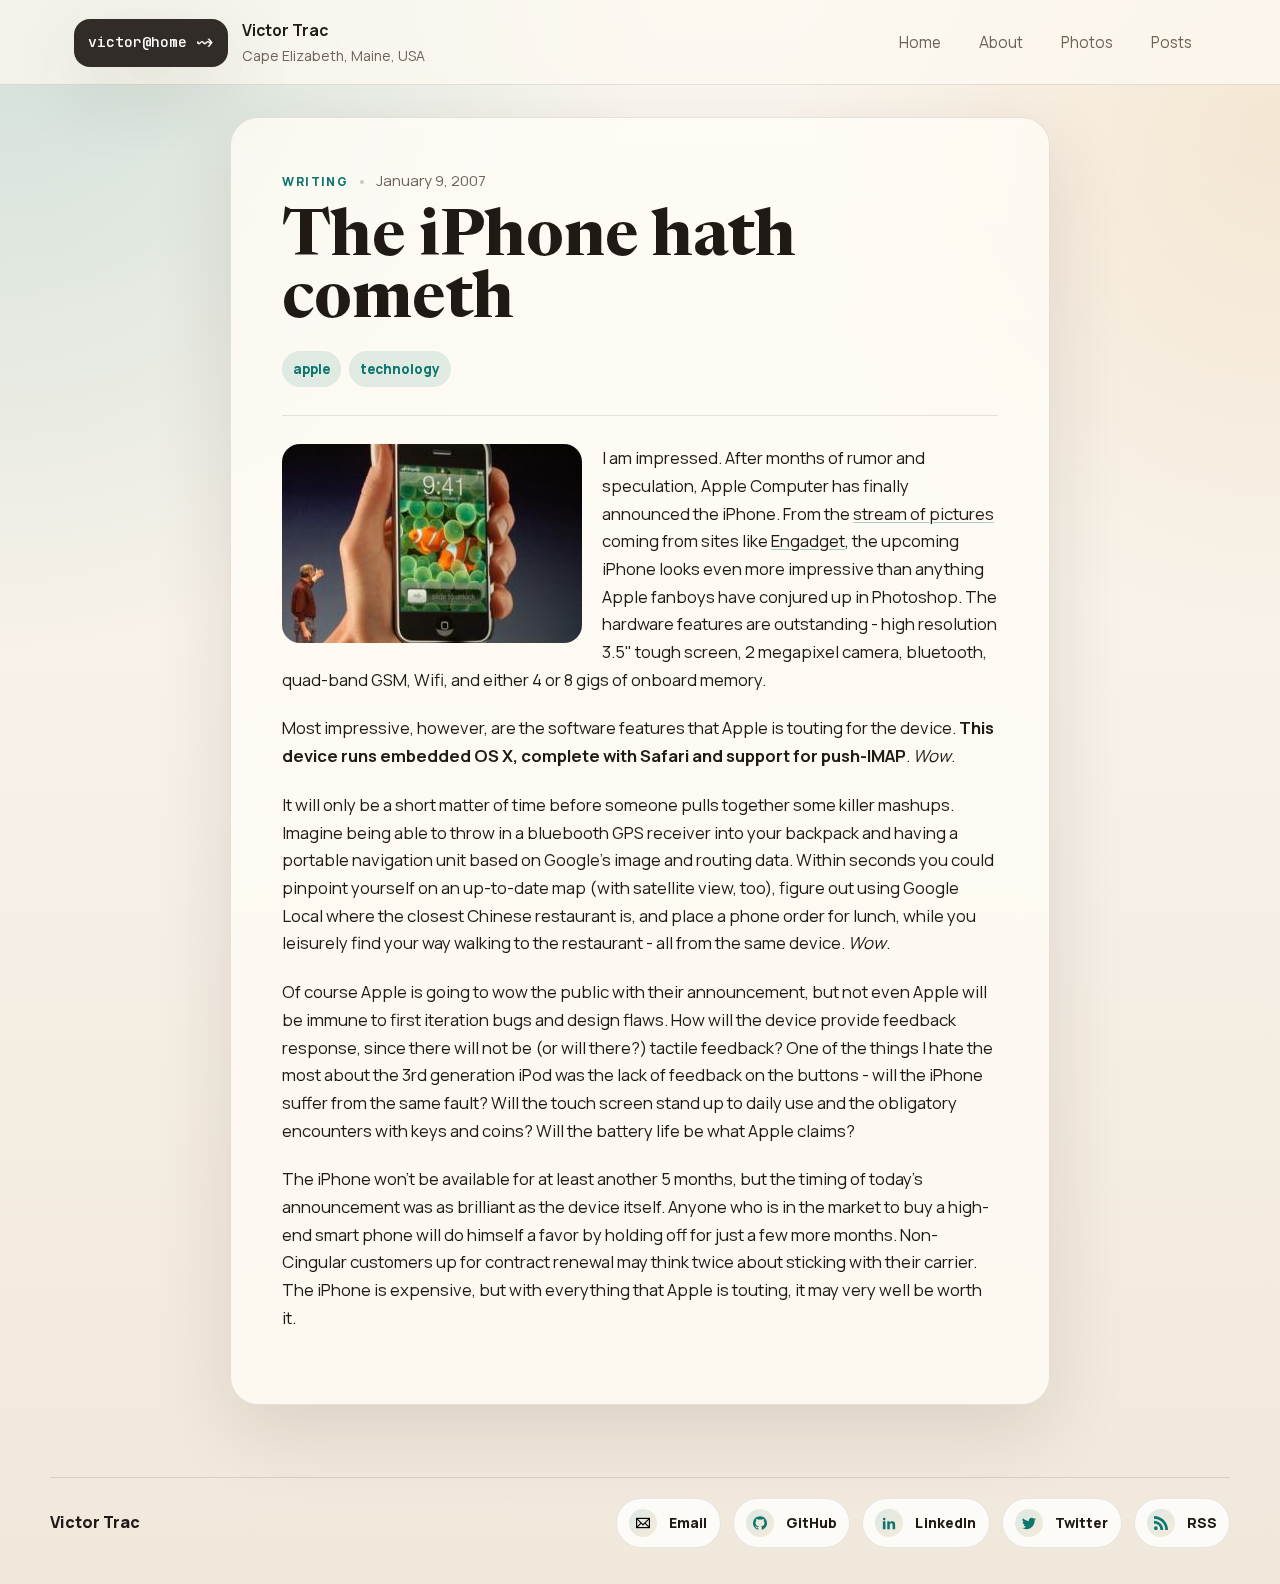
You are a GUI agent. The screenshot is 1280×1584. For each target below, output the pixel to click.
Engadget (808, 540)
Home (920, 42)
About (1001, 42)
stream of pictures (923, 513)
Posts (1171, 42)
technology (400, 369)
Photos (1087, 42)
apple (311, 369)
